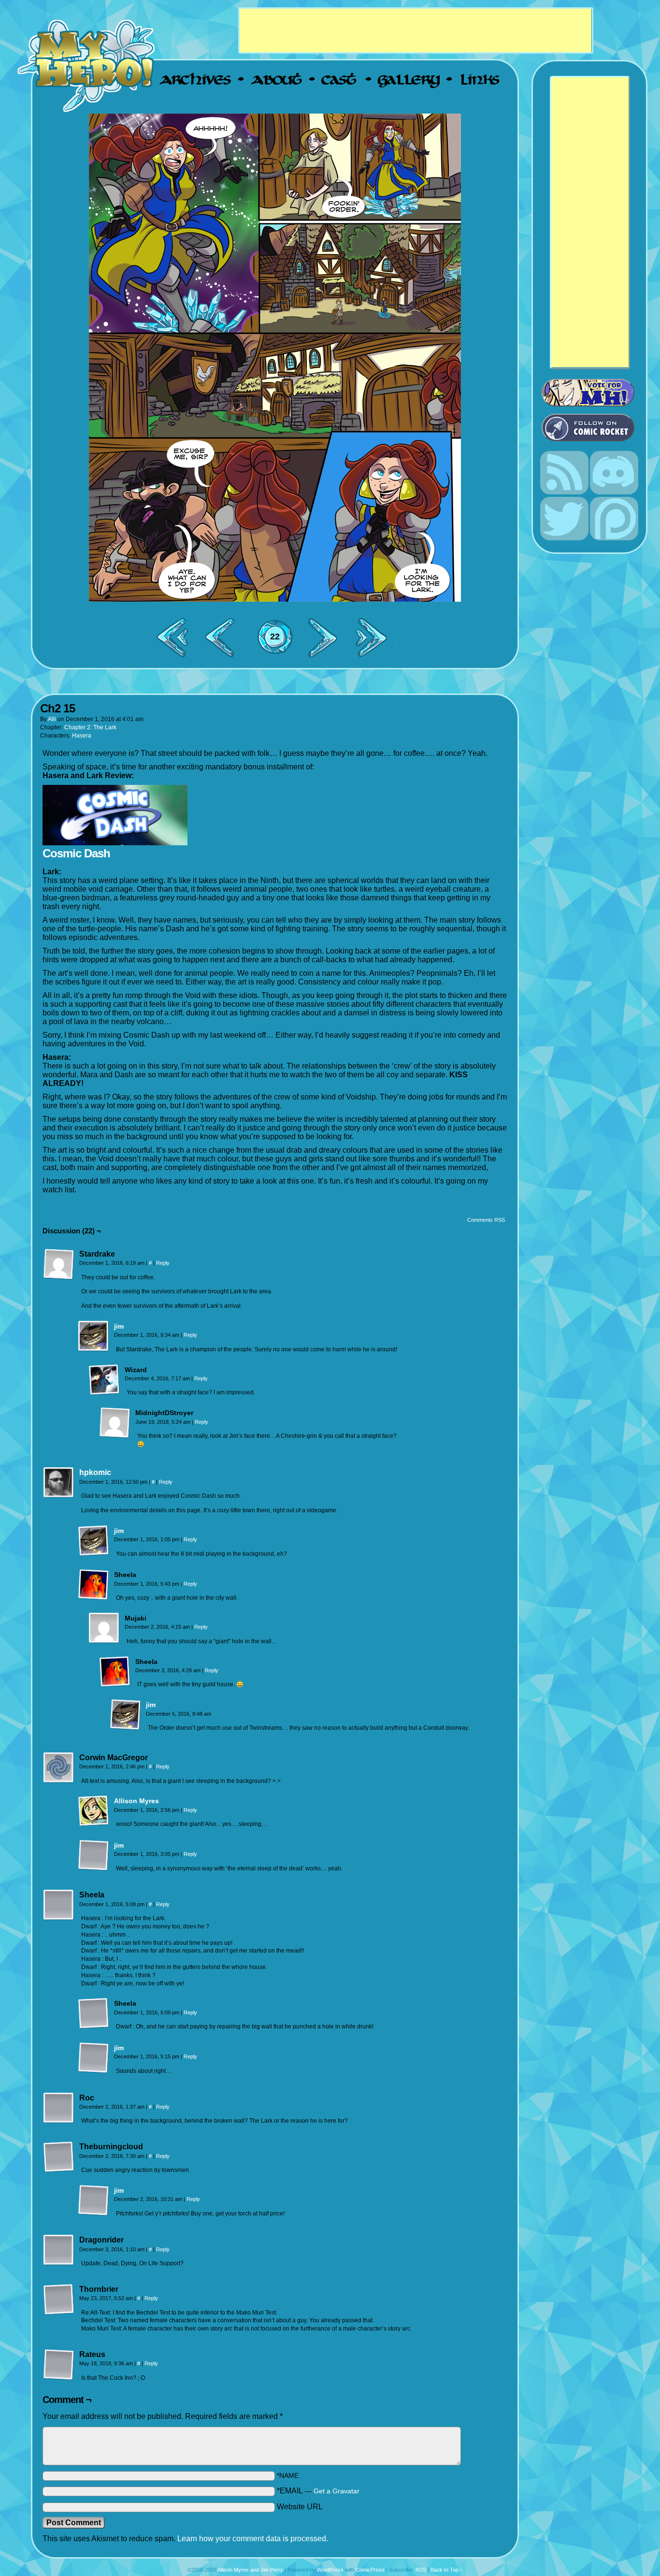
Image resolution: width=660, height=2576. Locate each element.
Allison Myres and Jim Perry (250, 2570)
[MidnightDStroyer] (115, 1423)
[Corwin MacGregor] (59, 1768)
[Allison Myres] (94, 1824)
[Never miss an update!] (564, 492)
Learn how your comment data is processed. (253, 2539)
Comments (275, 637)
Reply (163, 1263)
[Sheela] (94, 1585)
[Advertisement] (416, 30)
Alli (52, 719)
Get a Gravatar (337, 2491)
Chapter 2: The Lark (90, 727)
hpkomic (95, 1472)
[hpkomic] (59, 1496)
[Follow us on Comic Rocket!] (593, 427)
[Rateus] (59, 2365)
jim (119, 1326)
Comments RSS (486, 1220)
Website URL (300, 2507)
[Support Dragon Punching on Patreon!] (614, 538)
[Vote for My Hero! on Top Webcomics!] (593, 393)
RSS (421, 2570)
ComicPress (370, 2570)
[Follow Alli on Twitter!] (564, 538)
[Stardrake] (59, 1264)
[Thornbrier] (59, 2300)
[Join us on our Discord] (614, 492)
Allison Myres (136, 1801)
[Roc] (59, 2108)
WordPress (330, 2570)
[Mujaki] (104, 1628)
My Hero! (87, 65)
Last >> (375, 637)
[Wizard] (104, 1380)
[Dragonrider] (59, 2250)
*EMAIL (318, 2491)
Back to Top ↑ (447, 2570)
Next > (327, 637)
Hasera (82, 736)
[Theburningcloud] (59, 2157)
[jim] (94, 1349)
